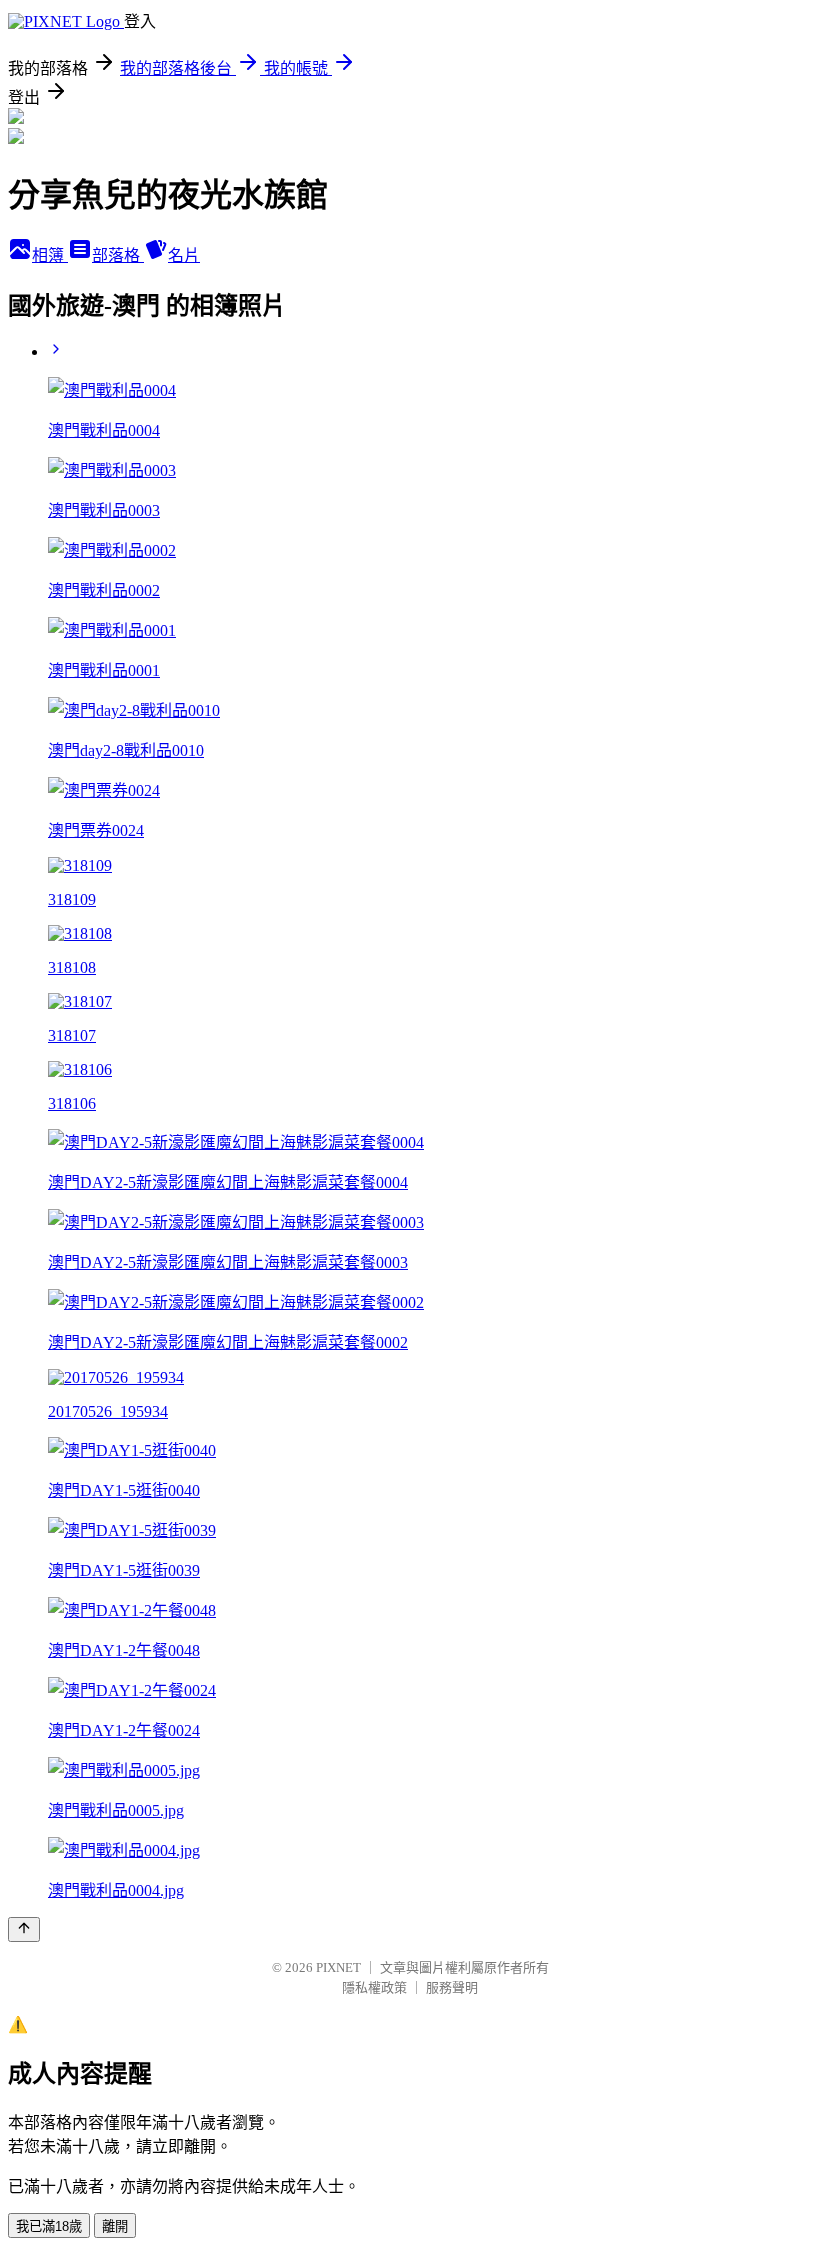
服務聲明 (452, 1987)
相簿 (50, 255)
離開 (115, 2226)
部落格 (118, 255)
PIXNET (338, 1967)
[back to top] (24, 1929)
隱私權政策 (374, 1987)
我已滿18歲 (49, 2226)
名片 (184, 255)
